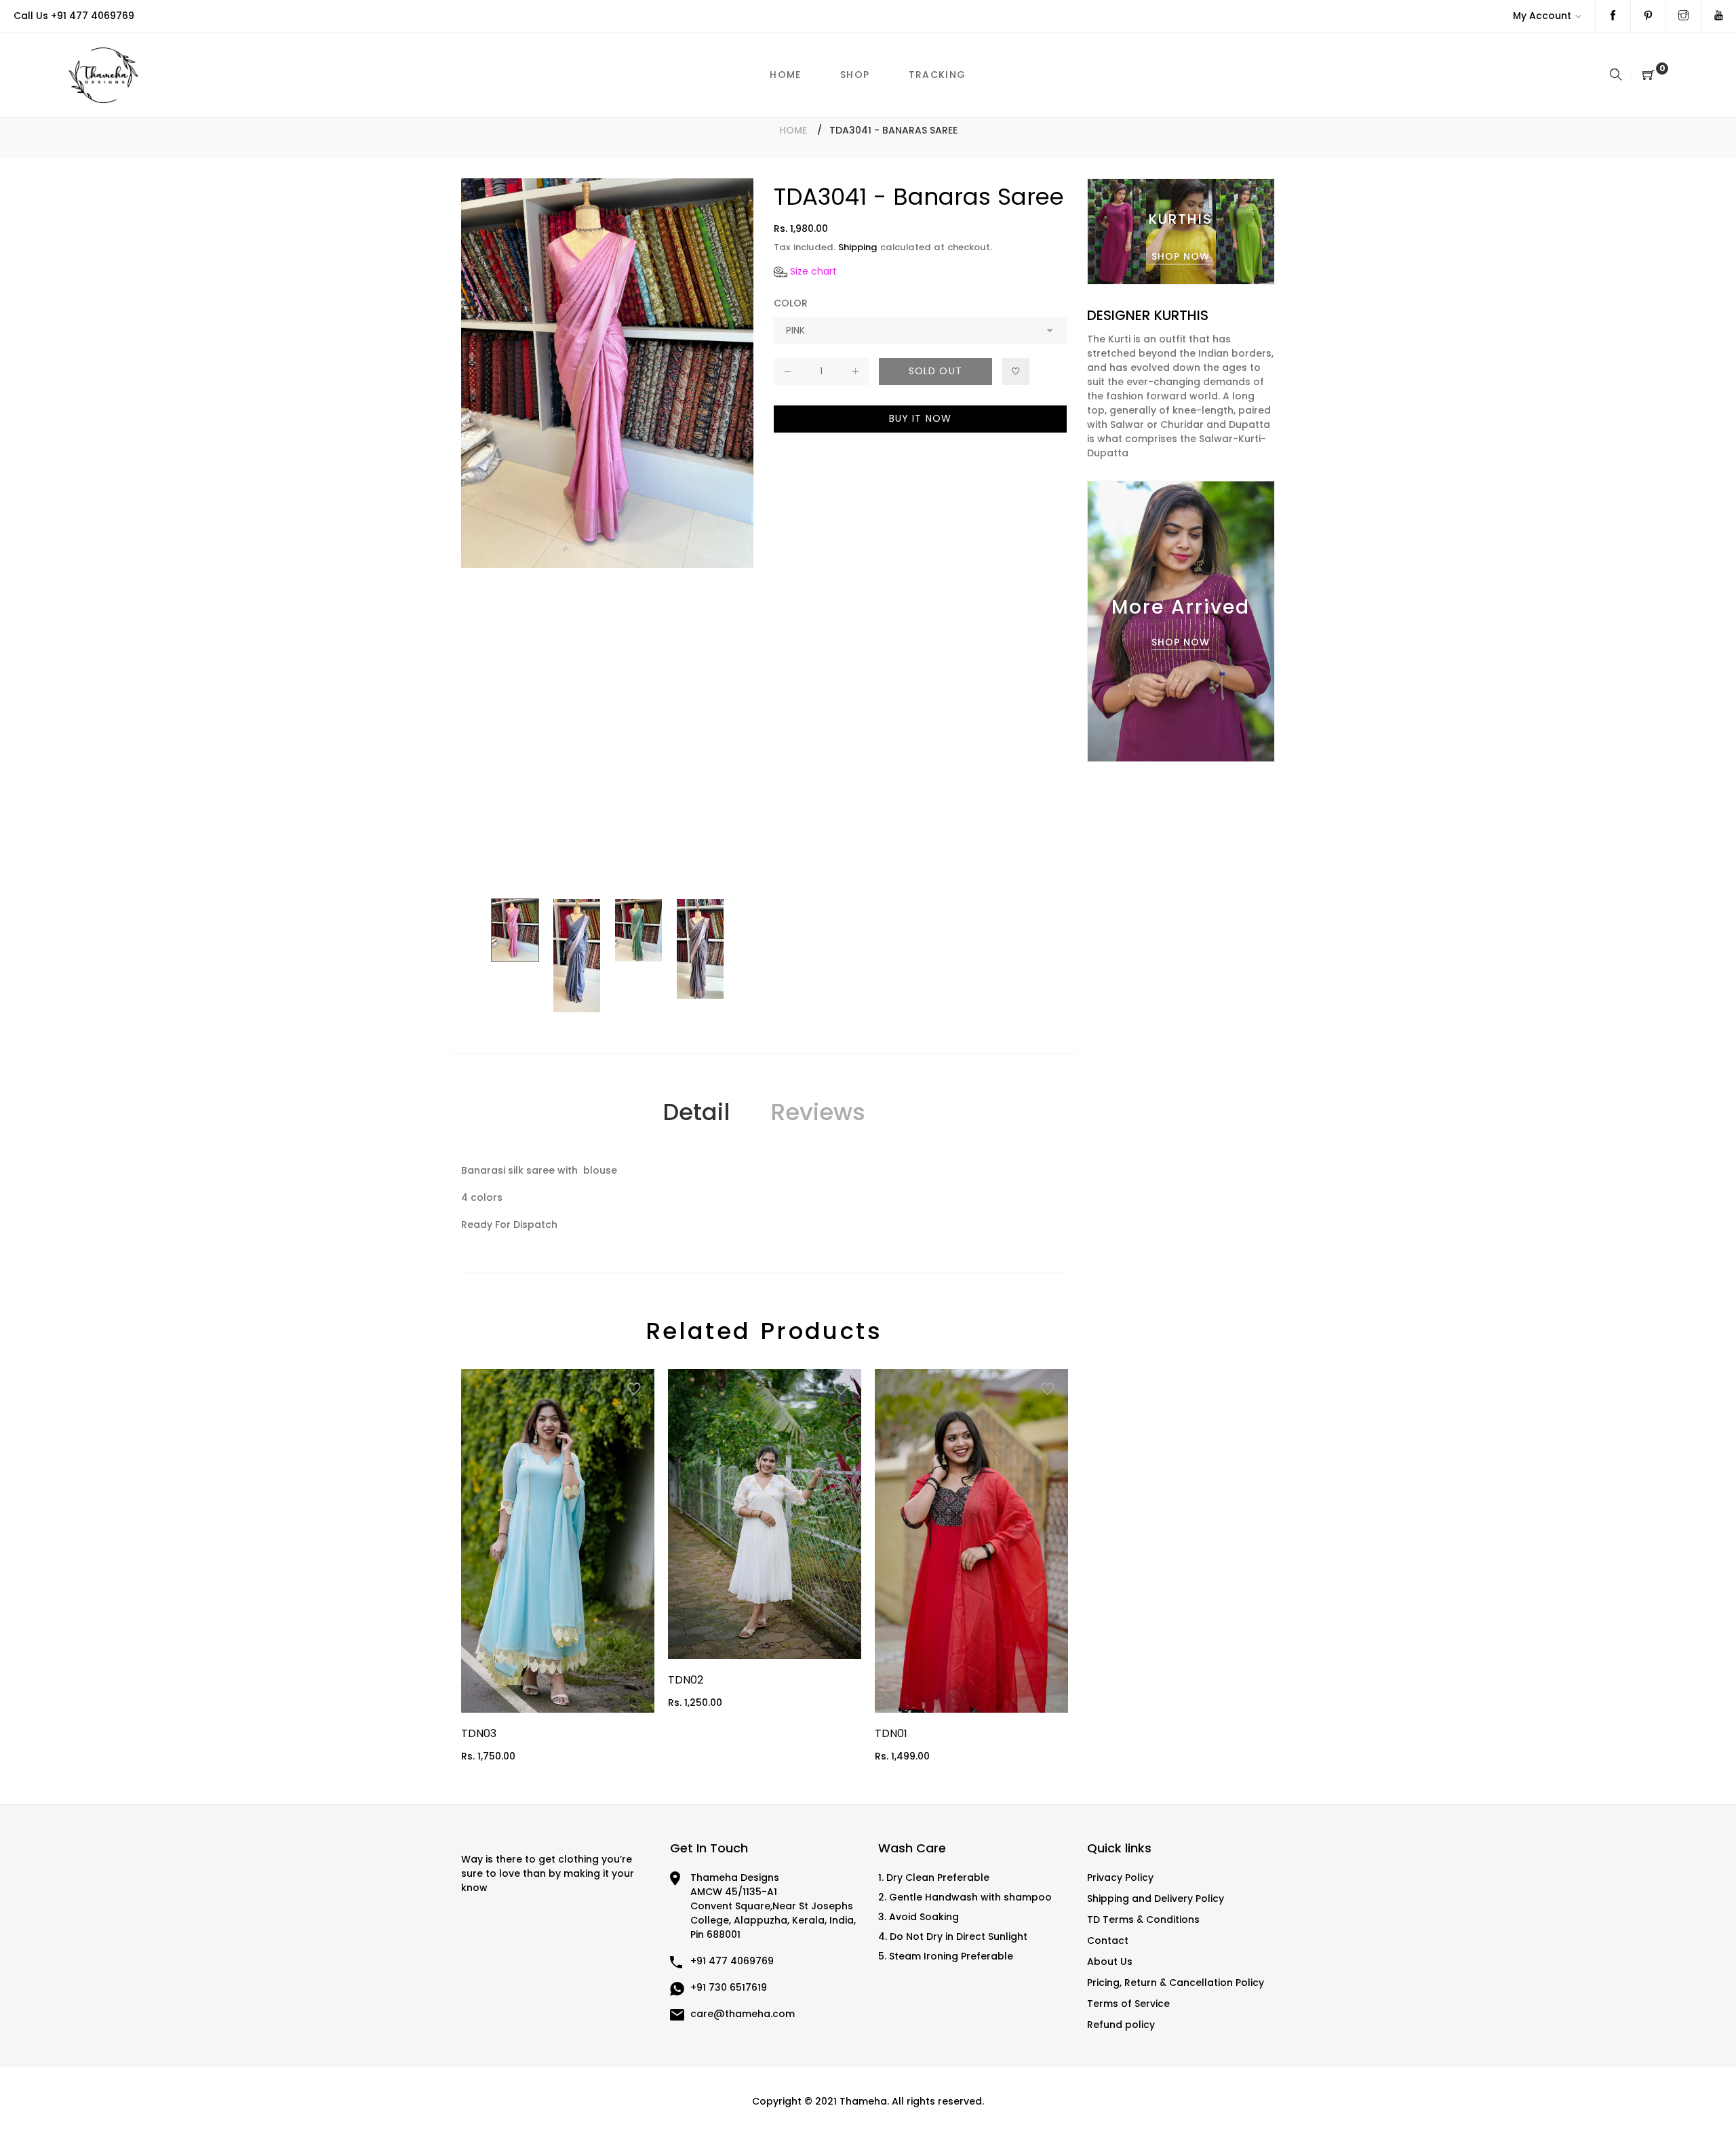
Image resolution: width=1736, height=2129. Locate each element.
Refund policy (1121, 2025)
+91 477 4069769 (93, 16)
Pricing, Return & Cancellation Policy (1176, 1983)
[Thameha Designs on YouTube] (1719, 16)
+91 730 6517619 (729, 1987)
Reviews (818, 1112)
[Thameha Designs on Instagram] (1683, 16)
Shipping (858, 247)
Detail (696, 1112)
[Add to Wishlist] (1016, 372)
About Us (1110, 1962)
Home (793, 130)
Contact (1108, 1941)
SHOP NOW (1181, 256)
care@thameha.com (743, 2014)
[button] (805, 272)
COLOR (791, 303)
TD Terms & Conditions (1143, 1919)
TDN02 (686, 1680)
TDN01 (891, 1733)
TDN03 (479, 1733)
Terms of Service (1128, 2004)
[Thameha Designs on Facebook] (1613, 16)
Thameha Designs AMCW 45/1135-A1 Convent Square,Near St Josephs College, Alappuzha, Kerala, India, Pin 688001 (773, 1906)
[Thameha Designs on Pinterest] (1648, 16)
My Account (1542, 16)
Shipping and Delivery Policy (1156, 1898)
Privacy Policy (1120, 1877)
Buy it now (920, 418)
